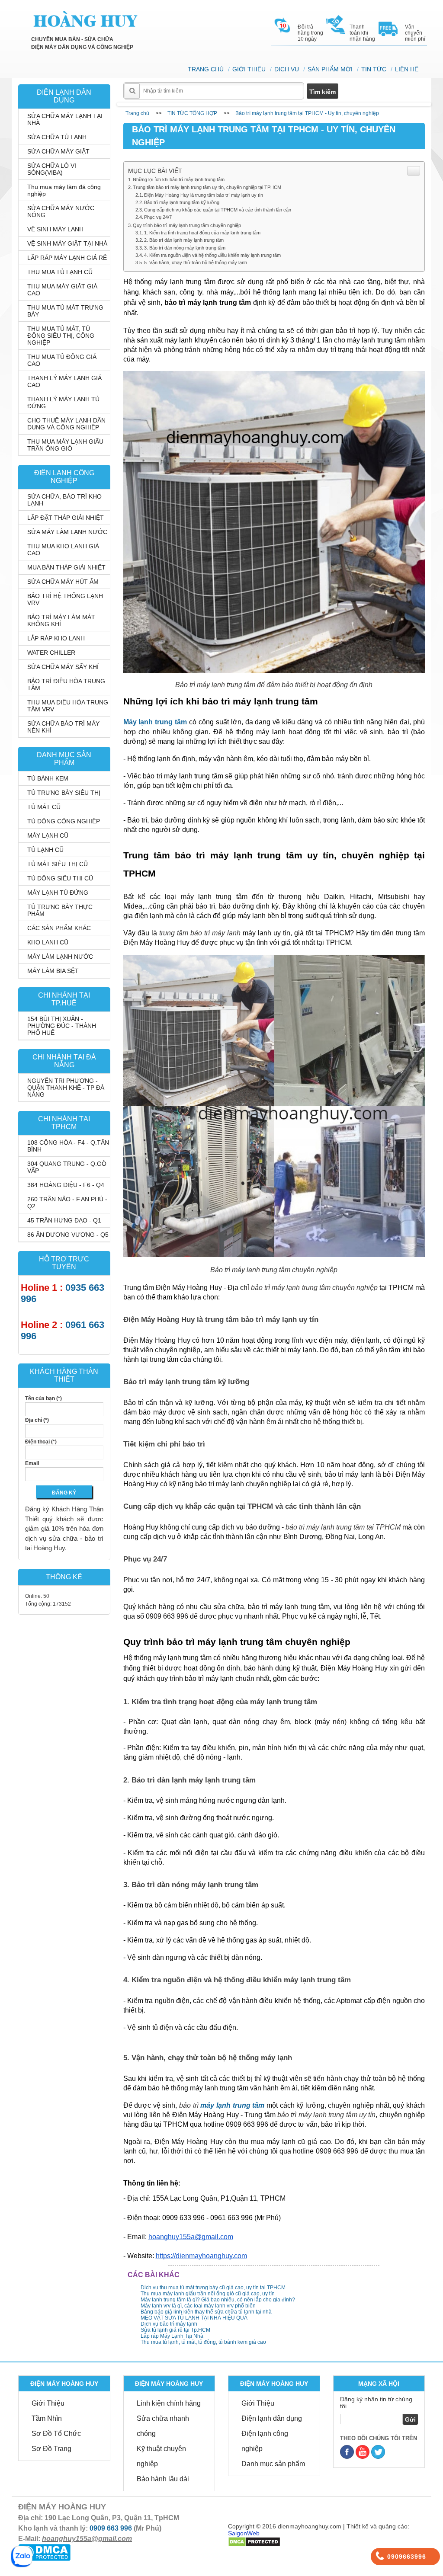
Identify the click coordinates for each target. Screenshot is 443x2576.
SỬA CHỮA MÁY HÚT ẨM (63, 582)
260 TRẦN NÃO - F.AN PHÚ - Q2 (67, 1203)
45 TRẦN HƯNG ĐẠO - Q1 (64, 1220)
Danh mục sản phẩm (273, 2464)
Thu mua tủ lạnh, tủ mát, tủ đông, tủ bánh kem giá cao (203, 2342)
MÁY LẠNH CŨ (48, 835)
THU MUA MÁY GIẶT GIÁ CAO (62, 290)
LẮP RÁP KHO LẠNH (56, 638)
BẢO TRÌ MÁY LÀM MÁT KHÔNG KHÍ (61, 621)
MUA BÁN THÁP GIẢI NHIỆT (66, 567)
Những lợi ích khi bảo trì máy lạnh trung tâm (179, 179)
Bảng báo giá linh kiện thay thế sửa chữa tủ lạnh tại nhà (206, 2312)
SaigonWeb (244, 2533)
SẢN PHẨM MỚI (330, 69)
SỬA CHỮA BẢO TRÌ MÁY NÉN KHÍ (63, 727)
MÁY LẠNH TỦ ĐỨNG (58, 893)
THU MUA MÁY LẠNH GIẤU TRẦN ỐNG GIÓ (65, 445)
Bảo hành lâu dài (163, 2479)
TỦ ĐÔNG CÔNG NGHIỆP (64, 821)
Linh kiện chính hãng (169, 2403)
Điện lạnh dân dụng (272, 2418)
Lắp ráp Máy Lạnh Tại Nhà (172, 2336)
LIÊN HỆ (407, 69)
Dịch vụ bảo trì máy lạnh (169, 2324)
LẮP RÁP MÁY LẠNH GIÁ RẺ (67, 258)
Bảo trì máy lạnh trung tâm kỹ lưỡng (182, 202)
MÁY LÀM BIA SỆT (53, 971)
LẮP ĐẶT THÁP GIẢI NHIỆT (66, 518)
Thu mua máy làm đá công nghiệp (64, 190)
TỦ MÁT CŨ (44, 807)
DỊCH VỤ (287, 69)
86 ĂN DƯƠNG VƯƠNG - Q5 (68, 1235)
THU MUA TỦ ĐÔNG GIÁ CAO (62, 360)
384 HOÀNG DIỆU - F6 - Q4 (66, 1185)
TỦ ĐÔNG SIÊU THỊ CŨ (60, 878)
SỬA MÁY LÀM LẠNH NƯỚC (67, 532)
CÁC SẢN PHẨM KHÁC (59, 928)
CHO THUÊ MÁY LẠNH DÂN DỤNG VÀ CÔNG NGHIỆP (66, 424)
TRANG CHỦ (206, 69)
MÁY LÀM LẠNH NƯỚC (60, 957)
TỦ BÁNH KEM (48, 778)
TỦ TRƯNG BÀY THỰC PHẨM (60, 910)
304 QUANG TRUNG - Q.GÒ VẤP (67, 1167)
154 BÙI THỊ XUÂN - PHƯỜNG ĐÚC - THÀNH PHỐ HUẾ (62, 1026)
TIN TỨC (374, 69)
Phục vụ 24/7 (158, 217)
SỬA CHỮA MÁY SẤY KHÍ (63, 667)
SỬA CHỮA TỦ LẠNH (57, 137)
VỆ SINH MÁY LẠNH (55, 229)
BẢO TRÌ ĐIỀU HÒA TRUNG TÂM (66, 685)
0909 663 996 (111, 2528)
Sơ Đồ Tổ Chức (56, 2434)
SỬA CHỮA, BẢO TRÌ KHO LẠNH (64, 500)
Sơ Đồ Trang (51, 2449)
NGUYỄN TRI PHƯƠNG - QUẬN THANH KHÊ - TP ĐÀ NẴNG (66, 1088)
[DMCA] (254, 2541)
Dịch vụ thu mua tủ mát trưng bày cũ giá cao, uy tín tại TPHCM (213, 2288)
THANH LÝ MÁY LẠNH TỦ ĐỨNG (63, 403)
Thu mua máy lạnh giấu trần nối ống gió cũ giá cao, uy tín (208, 2294)
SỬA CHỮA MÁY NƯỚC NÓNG (61, 211)
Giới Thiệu (48, 2403)
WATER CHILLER (51, 653)
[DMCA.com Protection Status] (44, 2552)
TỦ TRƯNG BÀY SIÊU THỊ (64, 793)
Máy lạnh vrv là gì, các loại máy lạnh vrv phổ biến (198, 2306)
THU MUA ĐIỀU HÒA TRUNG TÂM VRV (68, 706)
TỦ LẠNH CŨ (45, 850)
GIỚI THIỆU (249, 69)
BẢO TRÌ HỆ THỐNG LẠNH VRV (65, 599)
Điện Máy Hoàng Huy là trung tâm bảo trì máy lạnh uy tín (204, 195)
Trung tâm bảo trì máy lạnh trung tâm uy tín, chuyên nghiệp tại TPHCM (207, 187)
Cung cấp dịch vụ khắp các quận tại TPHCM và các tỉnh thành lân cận (218, 210)
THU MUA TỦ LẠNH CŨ (60, 272)
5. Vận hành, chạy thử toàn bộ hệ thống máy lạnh (196, 262)
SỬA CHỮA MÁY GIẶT (58, 151)
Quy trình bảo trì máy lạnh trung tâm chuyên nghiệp (187, 225)
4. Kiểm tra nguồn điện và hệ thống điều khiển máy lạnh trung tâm (212, 255)
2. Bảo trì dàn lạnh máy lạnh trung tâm (184, 240)
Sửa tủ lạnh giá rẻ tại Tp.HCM (175, 2330)
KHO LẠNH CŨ (48, 942)
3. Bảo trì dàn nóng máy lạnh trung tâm (185, 248)
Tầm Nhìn (47, 2418)
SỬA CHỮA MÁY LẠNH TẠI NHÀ (65, 119)
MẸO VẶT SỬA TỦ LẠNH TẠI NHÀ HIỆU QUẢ (194, 2318)
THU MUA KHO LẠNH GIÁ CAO (63, 550)
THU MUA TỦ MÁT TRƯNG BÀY (65, 311)
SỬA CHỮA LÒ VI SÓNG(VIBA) (52, 169)
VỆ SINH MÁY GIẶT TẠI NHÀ (67, 243)
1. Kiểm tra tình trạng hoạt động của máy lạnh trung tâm (202, 233)
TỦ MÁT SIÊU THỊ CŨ (58, 864)
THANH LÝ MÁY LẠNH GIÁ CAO (64, 381)
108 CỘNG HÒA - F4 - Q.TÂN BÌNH (68, 1146)
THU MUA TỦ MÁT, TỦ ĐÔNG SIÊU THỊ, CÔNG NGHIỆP (61, 336)
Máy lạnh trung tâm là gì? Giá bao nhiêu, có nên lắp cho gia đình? (218, 2300)
